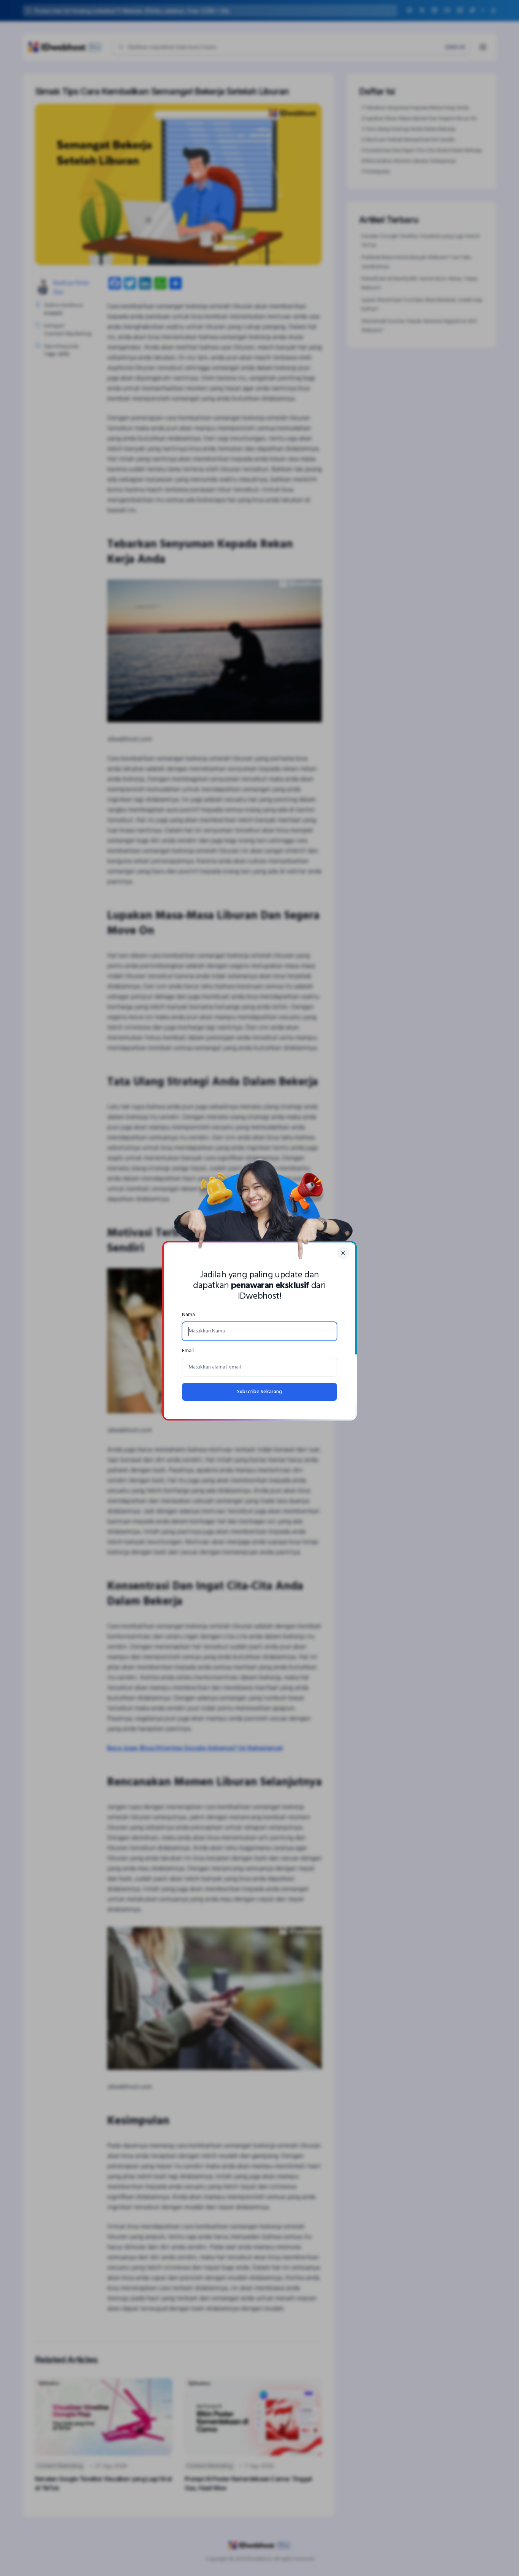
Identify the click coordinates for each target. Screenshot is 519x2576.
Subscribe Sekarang (259, 1392)
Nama (188, 1315)
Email (188, 1351)
